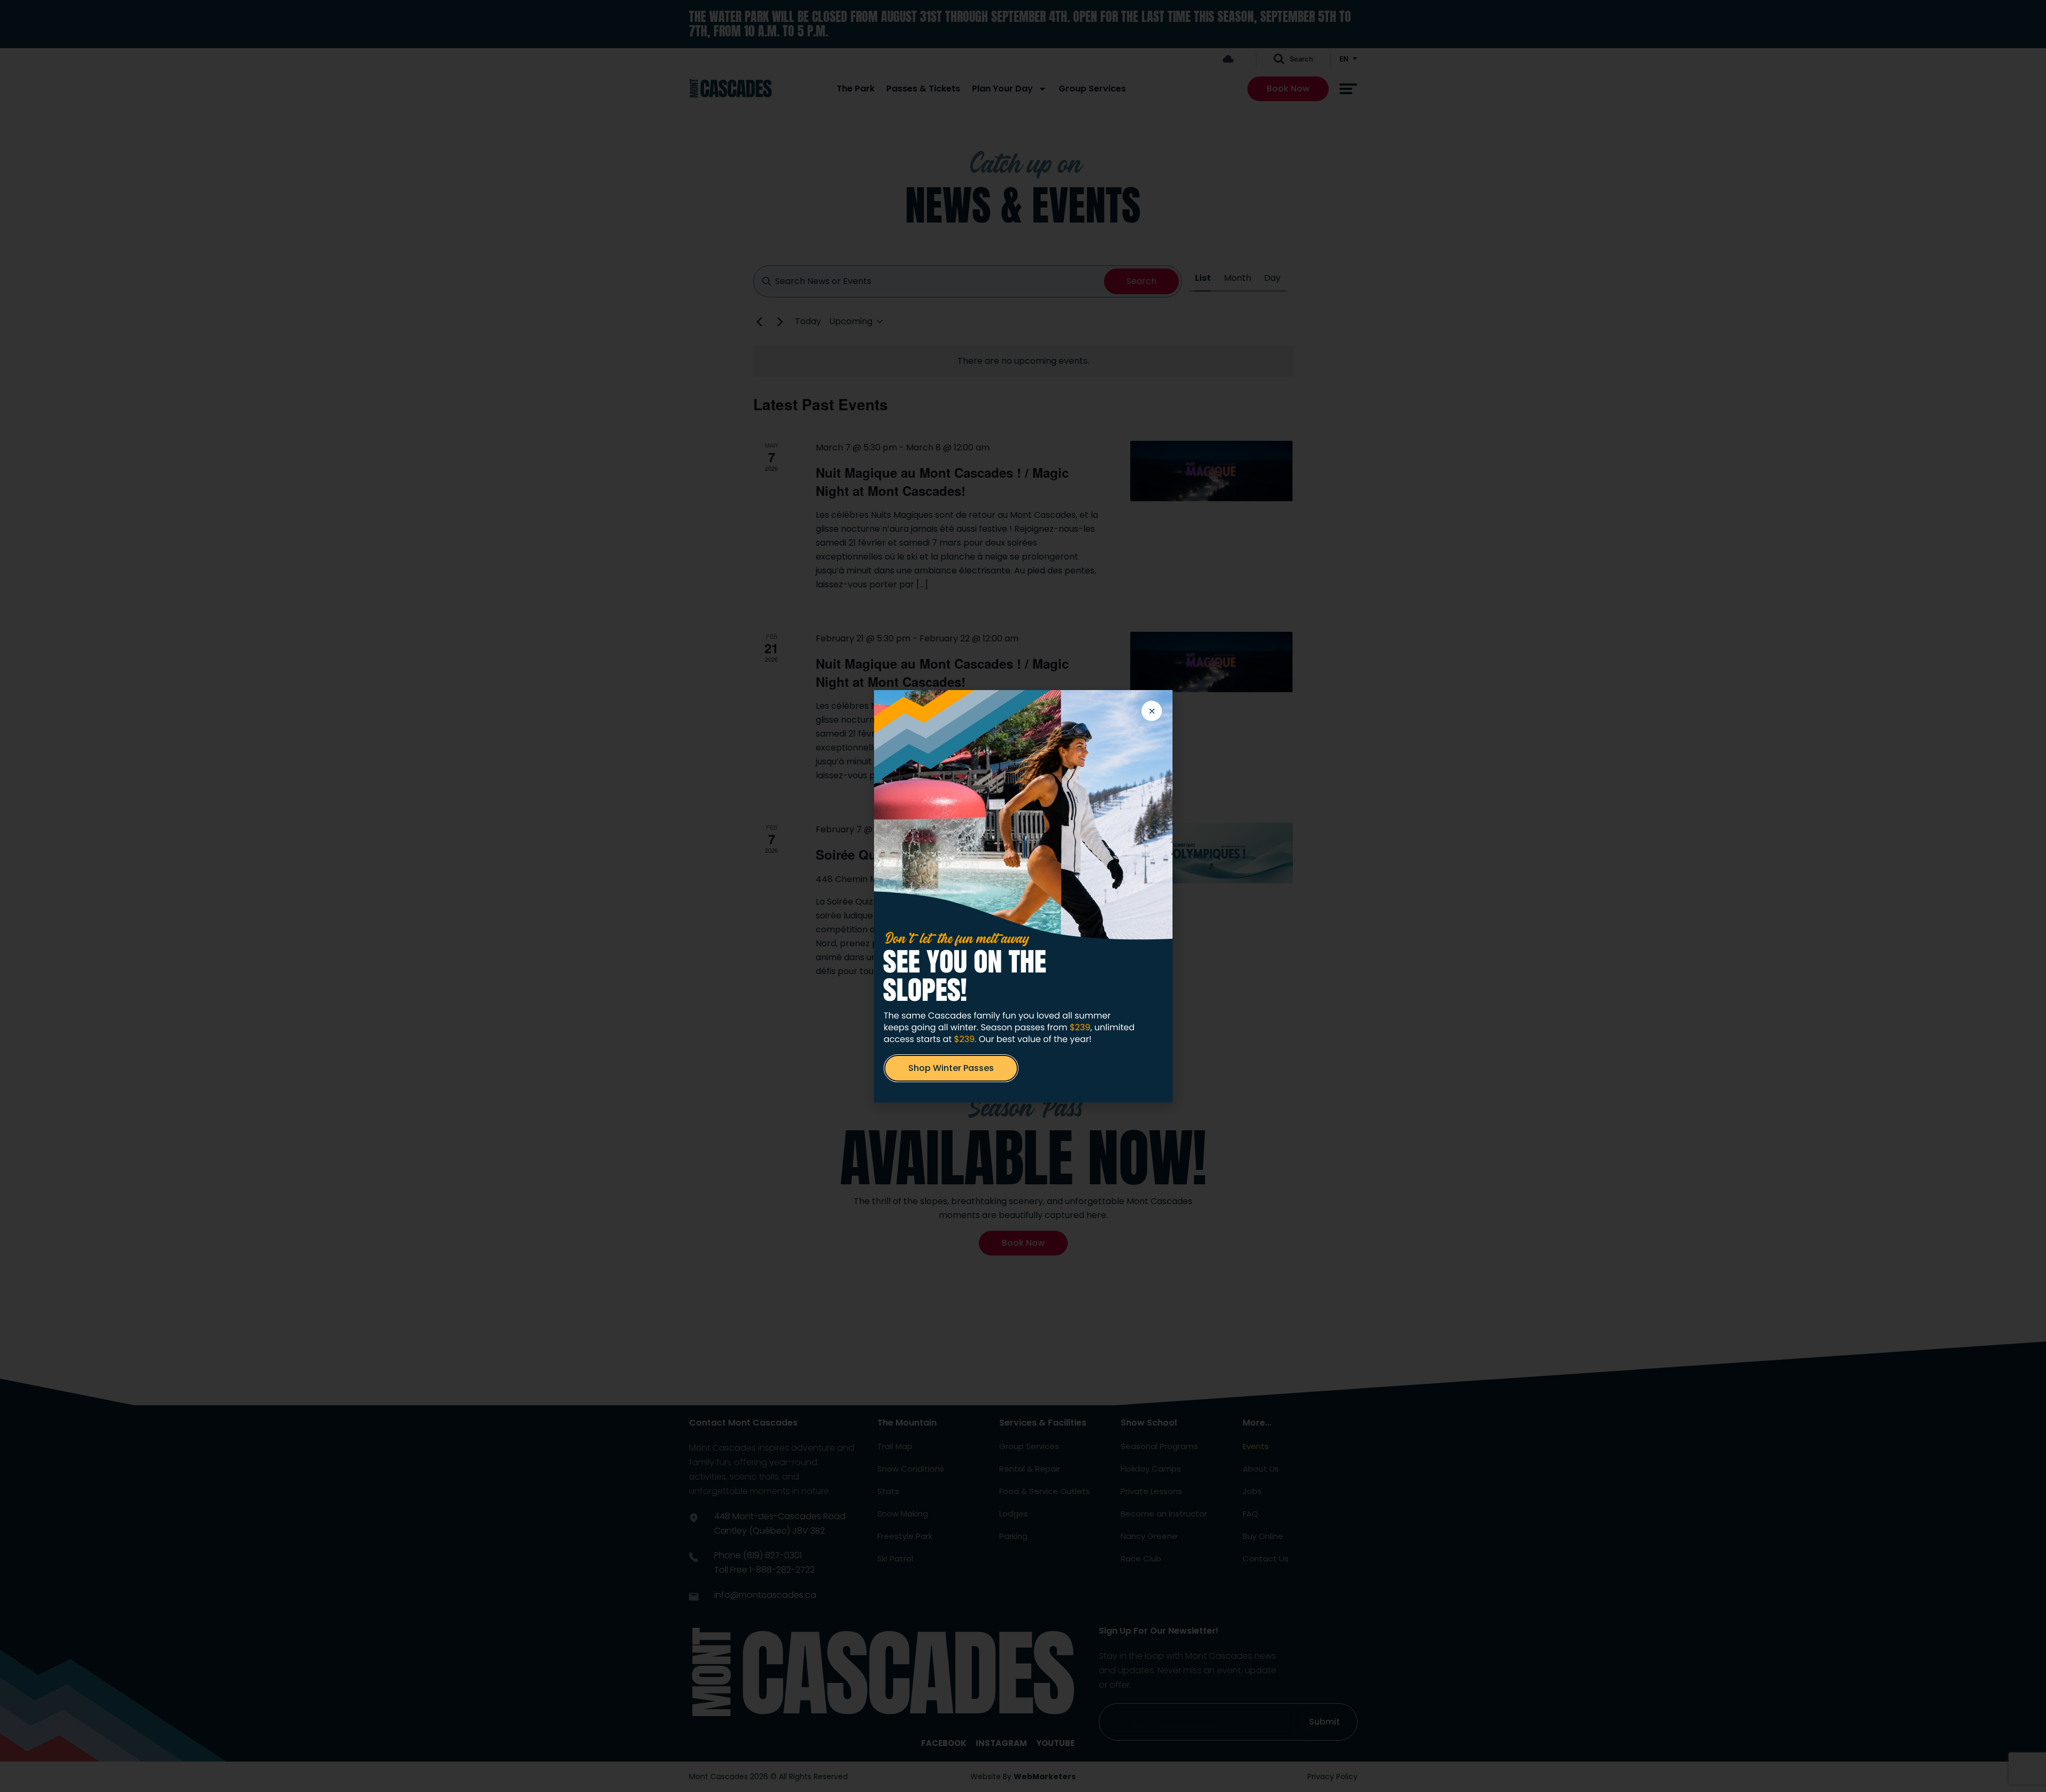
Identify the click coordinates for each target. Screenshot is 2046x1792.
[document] (1023, 896)
